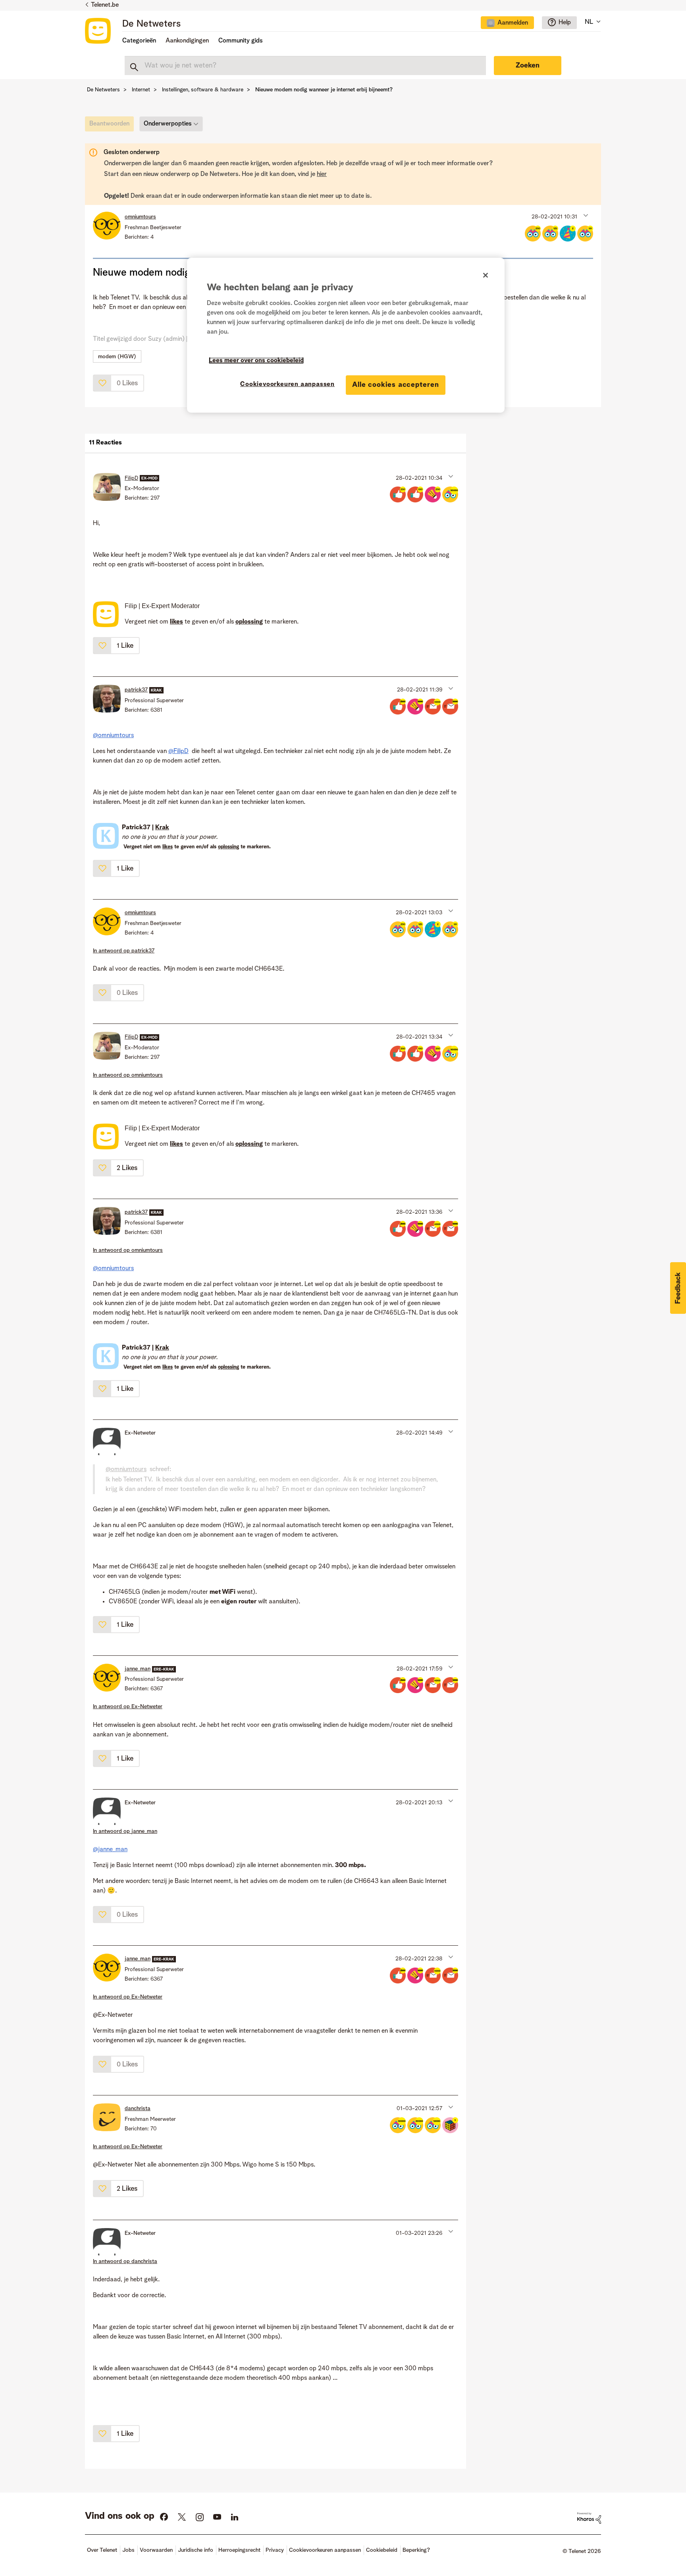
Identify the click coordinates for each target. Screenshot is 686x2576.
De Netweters (151, 24)
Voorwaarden (156, 2550)
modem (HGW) (117, 357)
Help (565, 23)
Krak (162, 828)
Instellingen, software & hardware (203, 90)
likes (168, 847)
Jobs (128, 2550)
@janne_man (110, 1850)
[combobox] (305, 66)
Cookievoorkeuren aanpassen (287, 384)
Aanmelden (513, 23)
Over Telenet (102, 2550)
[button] (585, 215)
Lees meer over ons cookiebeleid (256, 361)
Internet (141, 90)
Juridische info (196, 2550)
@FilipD (178, 751)
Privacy (275, 2550)
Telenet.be (105, 5)
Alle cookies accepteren (396, 385)
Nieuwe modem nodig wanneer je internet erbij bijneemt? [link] (324, 90)
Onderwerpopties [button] (168, 124)
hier (322, 174)
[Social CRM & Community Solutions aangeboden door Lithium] (589, 2518)
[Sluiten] (486, 275)
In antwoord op (124, 951)
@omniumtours (113, 736)
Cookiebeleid (382, 2550)
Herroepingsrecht (239, 2550)
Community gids (241, 41)
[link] (111, 126)
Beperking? (416, 2550)
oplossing (228, 847)
